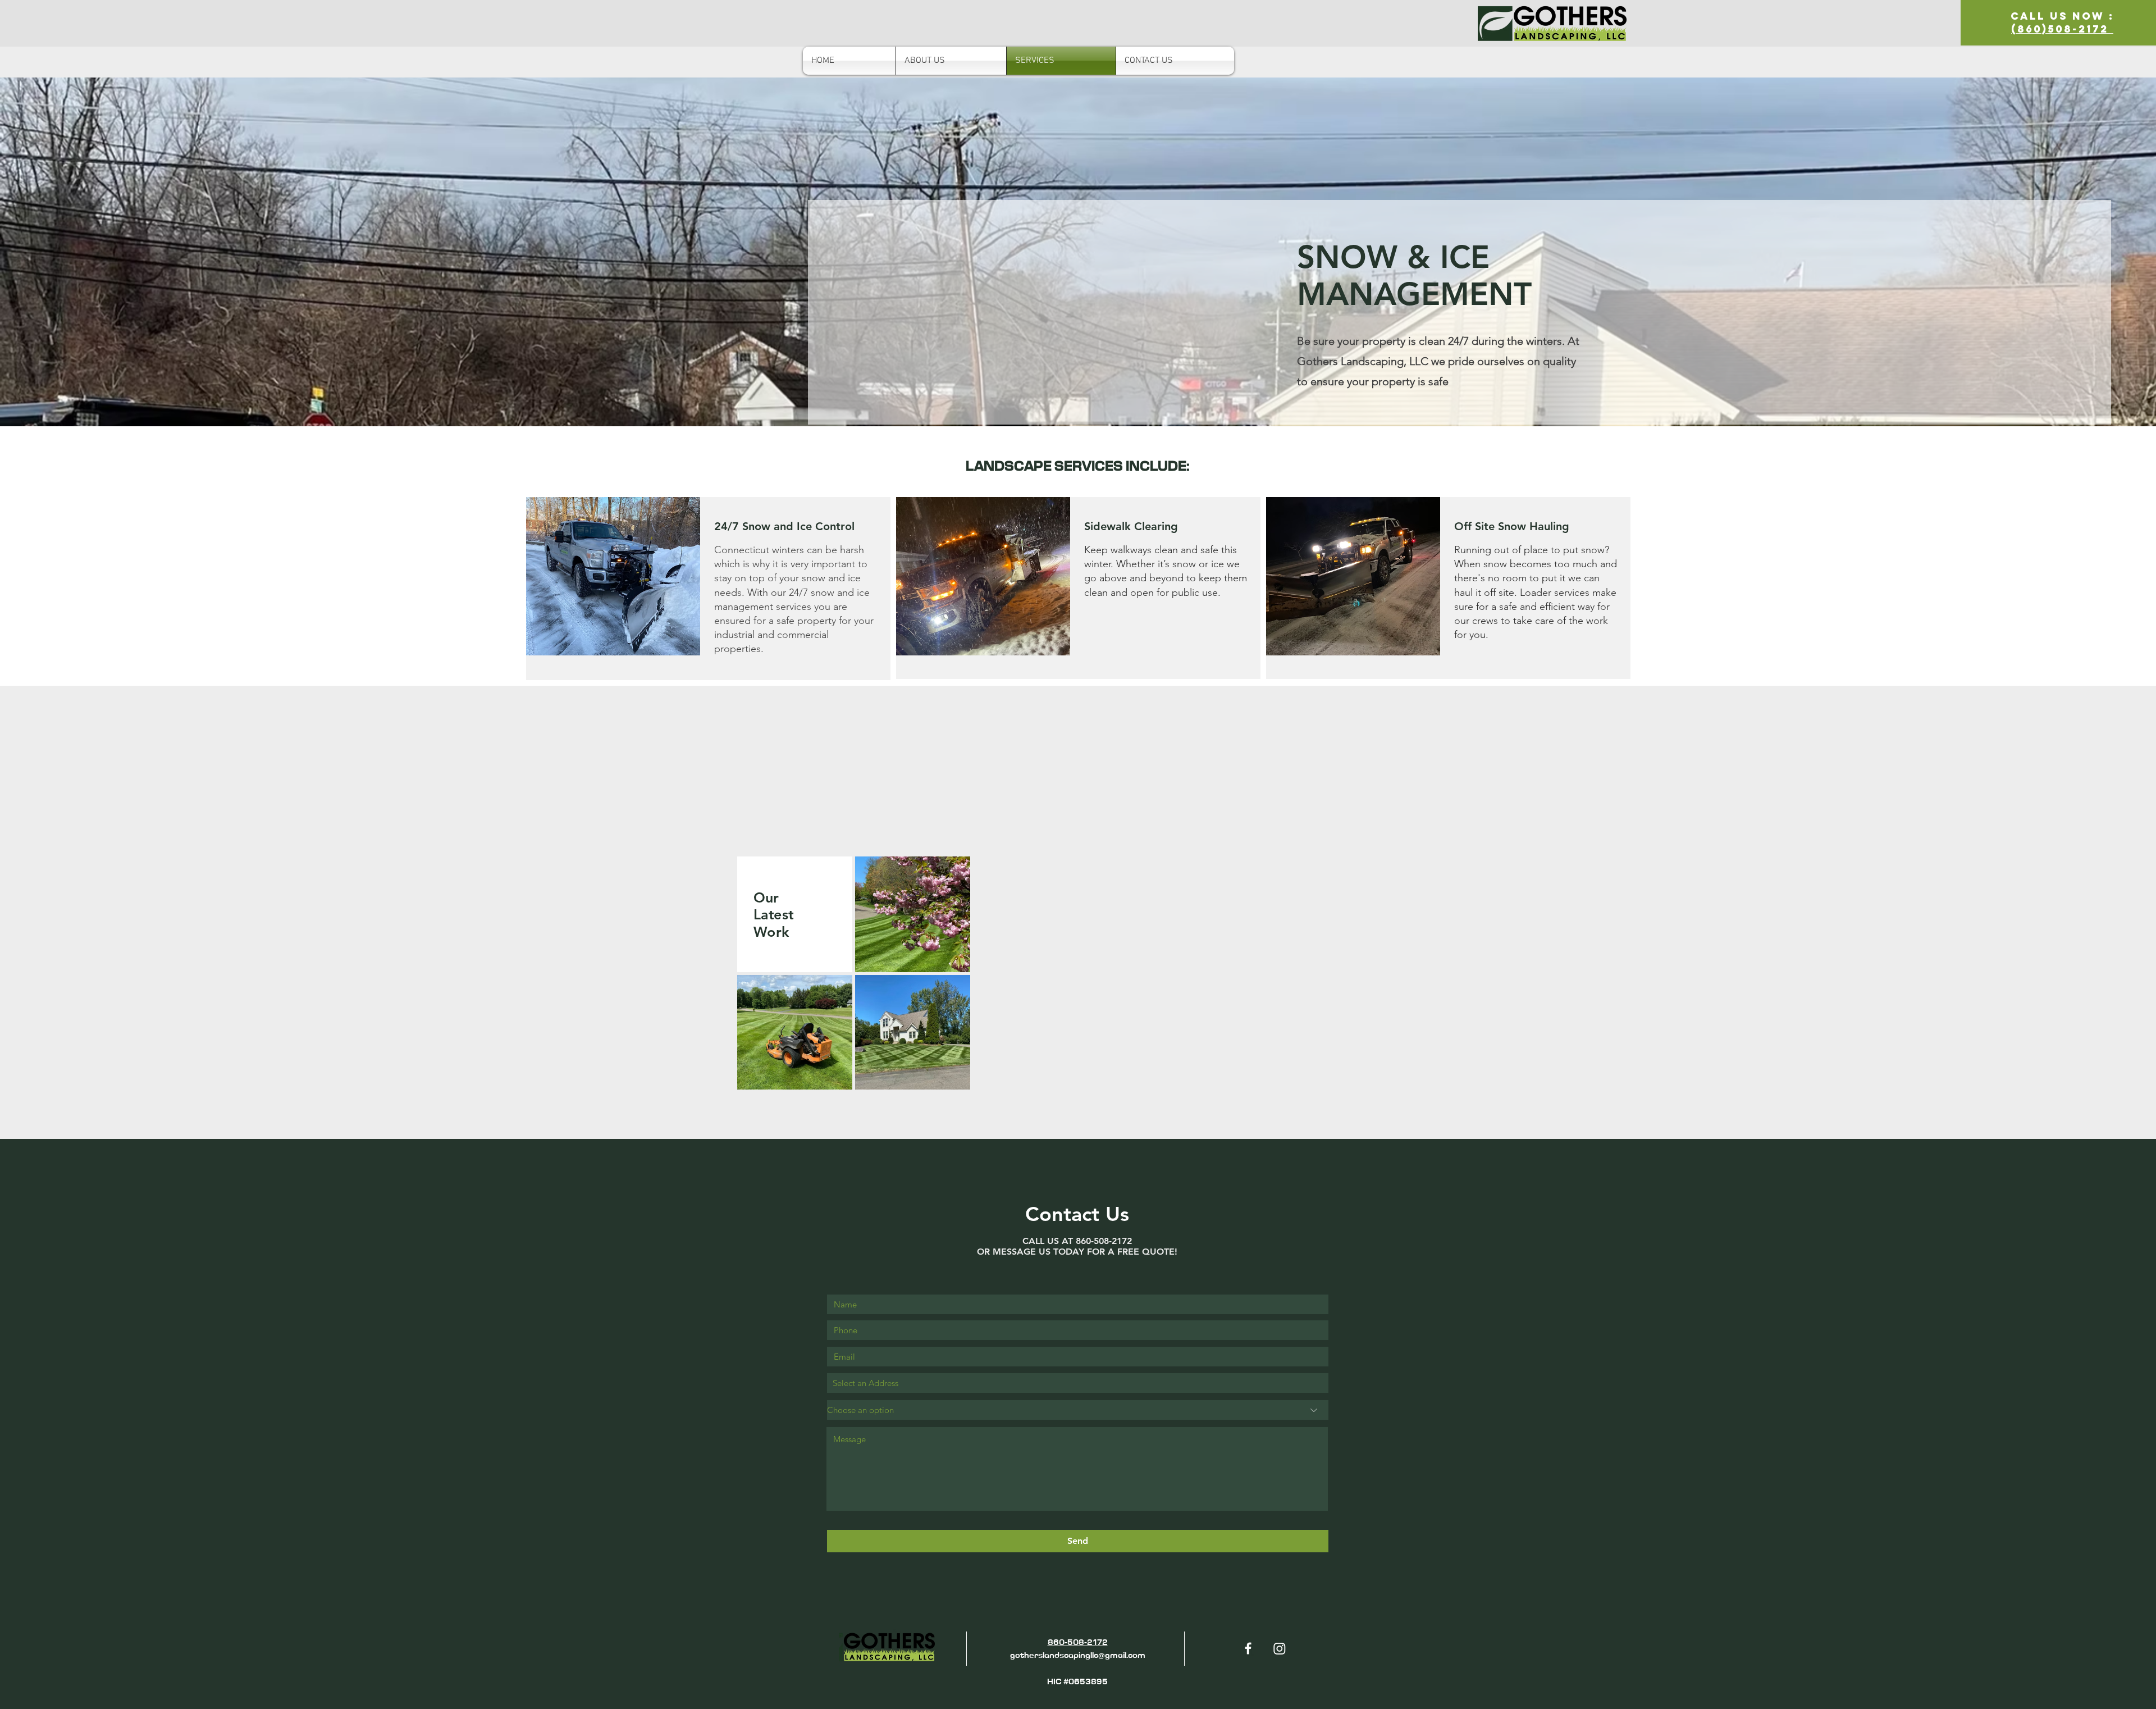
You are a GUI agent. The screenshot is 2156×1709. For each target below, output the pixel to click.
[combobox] (1078, 1383)
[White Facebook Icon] (1248, 1648)
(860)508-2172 (2062, 29)
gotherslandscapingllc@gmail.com (1078, 1655)
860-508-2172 (1078, 1642)
